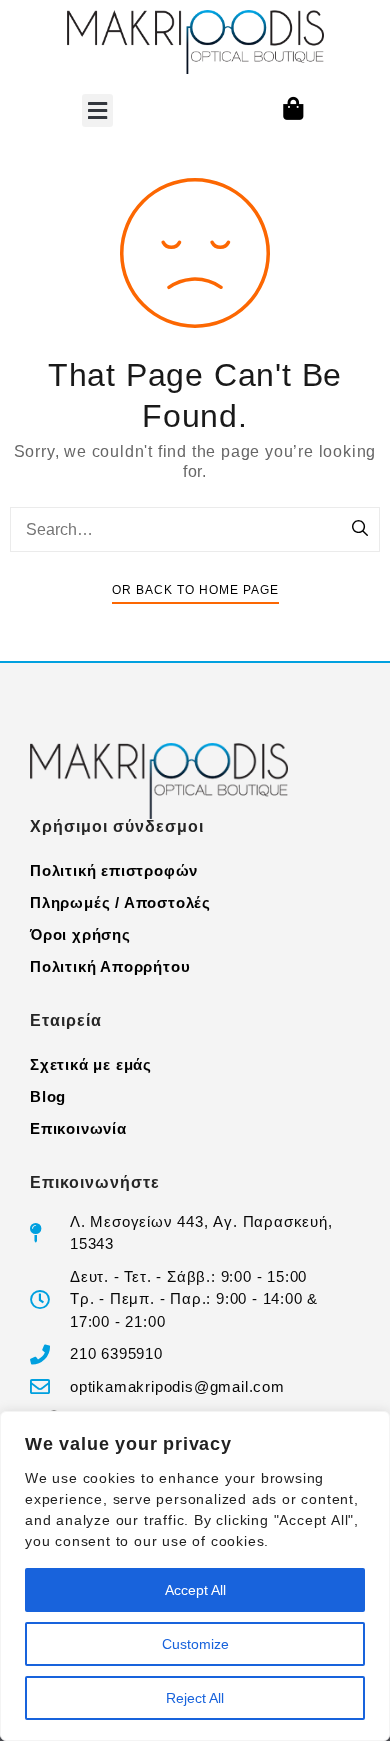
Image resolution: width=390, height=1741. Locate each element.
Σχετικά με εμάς (91, 1064)
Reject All (195, 1698)
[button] (97, 110)
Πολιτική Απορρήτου (110, 966)
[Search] (360, 530)
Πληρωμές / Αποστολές (120, 902)
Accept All (195, 1590)
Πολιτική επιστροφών (114, 870)
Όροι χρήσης (80, 934)
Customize (195, 1644)
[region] (195, 1576)
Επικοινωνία (78, 1128)
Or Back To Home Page (195, 590)
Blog (48, 1096)
